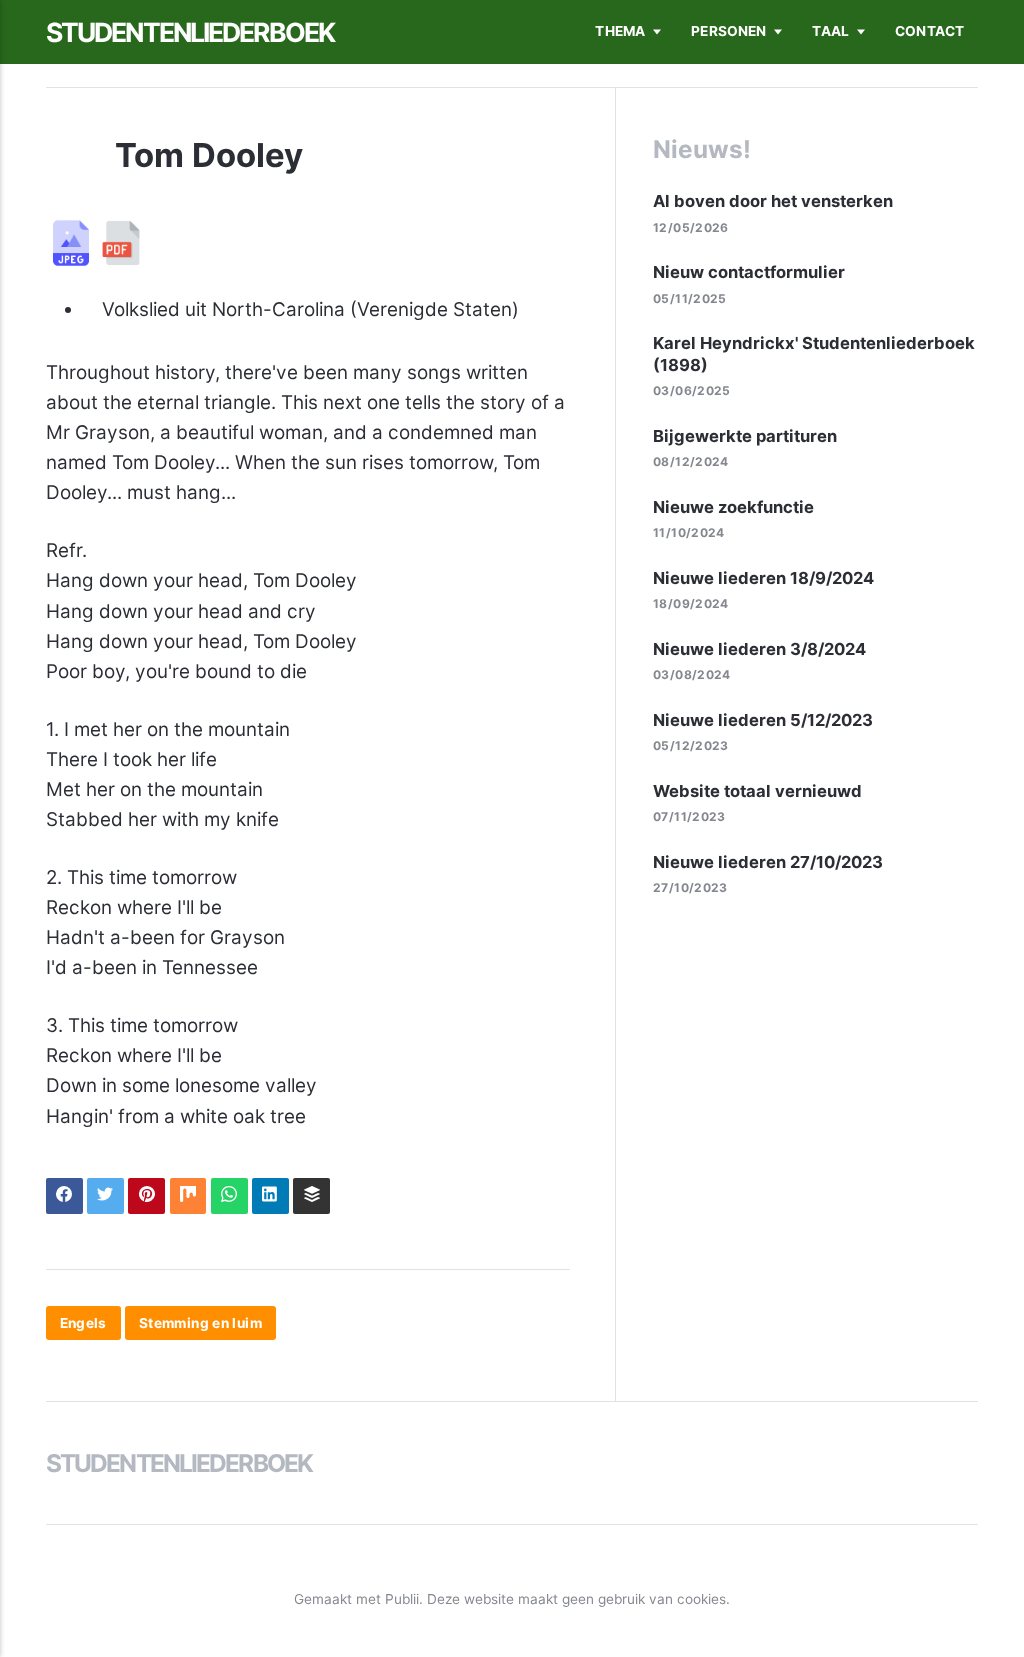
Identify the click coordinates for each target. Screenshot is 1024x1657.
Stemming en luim (200, 1323)
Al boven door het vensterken (773, 201)
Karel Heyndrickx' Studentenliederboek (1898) (814, 354)
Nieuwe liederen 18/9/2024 (763, 578)
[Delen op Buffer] (311, 1196)
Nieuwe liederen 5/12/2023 (763, 720)
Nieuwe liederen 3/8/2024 (759, 649)
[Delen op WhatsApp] (229, 1196)
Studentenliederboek (190, 32)
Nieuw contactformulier (749, 272)
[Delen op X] (105, 1196)
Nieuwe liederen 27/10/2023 (768, 862)
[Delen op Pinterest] (146, 1196)
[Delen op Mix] (188, 1196)
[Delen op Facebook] (64, 1196)
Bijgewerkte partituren (745, 436)
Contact (929, 31)
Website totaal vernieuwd (757, 791)
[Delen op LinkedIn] (270, 1196)
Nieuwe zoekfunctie (733, 507)
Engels (83, 1323)
